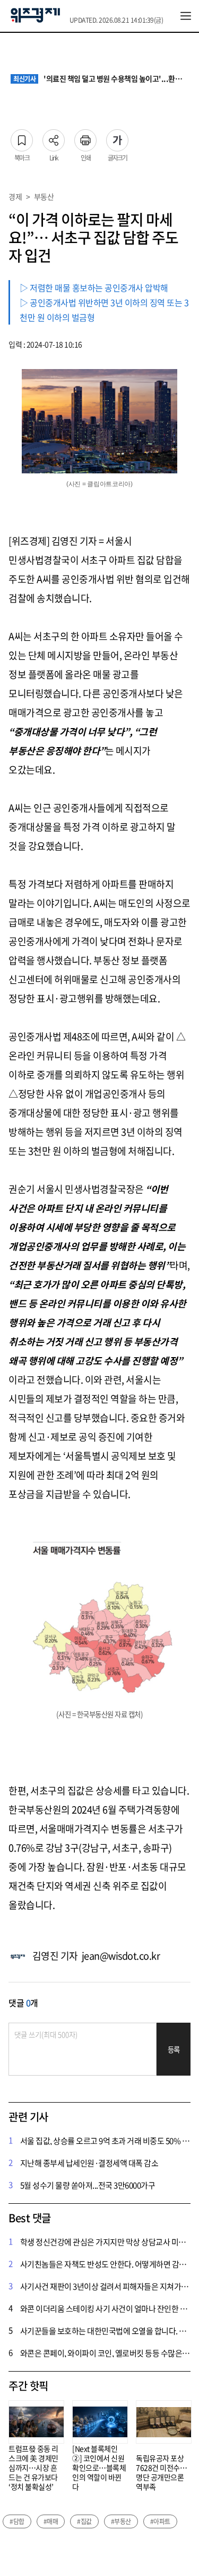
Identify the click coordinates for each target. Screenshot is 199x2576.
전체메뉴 (186, 16)
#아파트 (160, 2521)
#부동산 (121, 2521)
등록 (174, 2049)
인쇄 (85, 137)
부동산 (44, 196)
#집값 (84, 2521)
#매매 (51, 2521)
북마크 (22, 137)
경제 (15, 196)
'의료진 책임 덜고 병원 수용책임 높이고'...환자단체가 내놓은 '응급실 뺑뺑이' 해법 (101, 79)
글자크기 (117, 137)
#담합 (17, 2521)
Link (54, 137)
